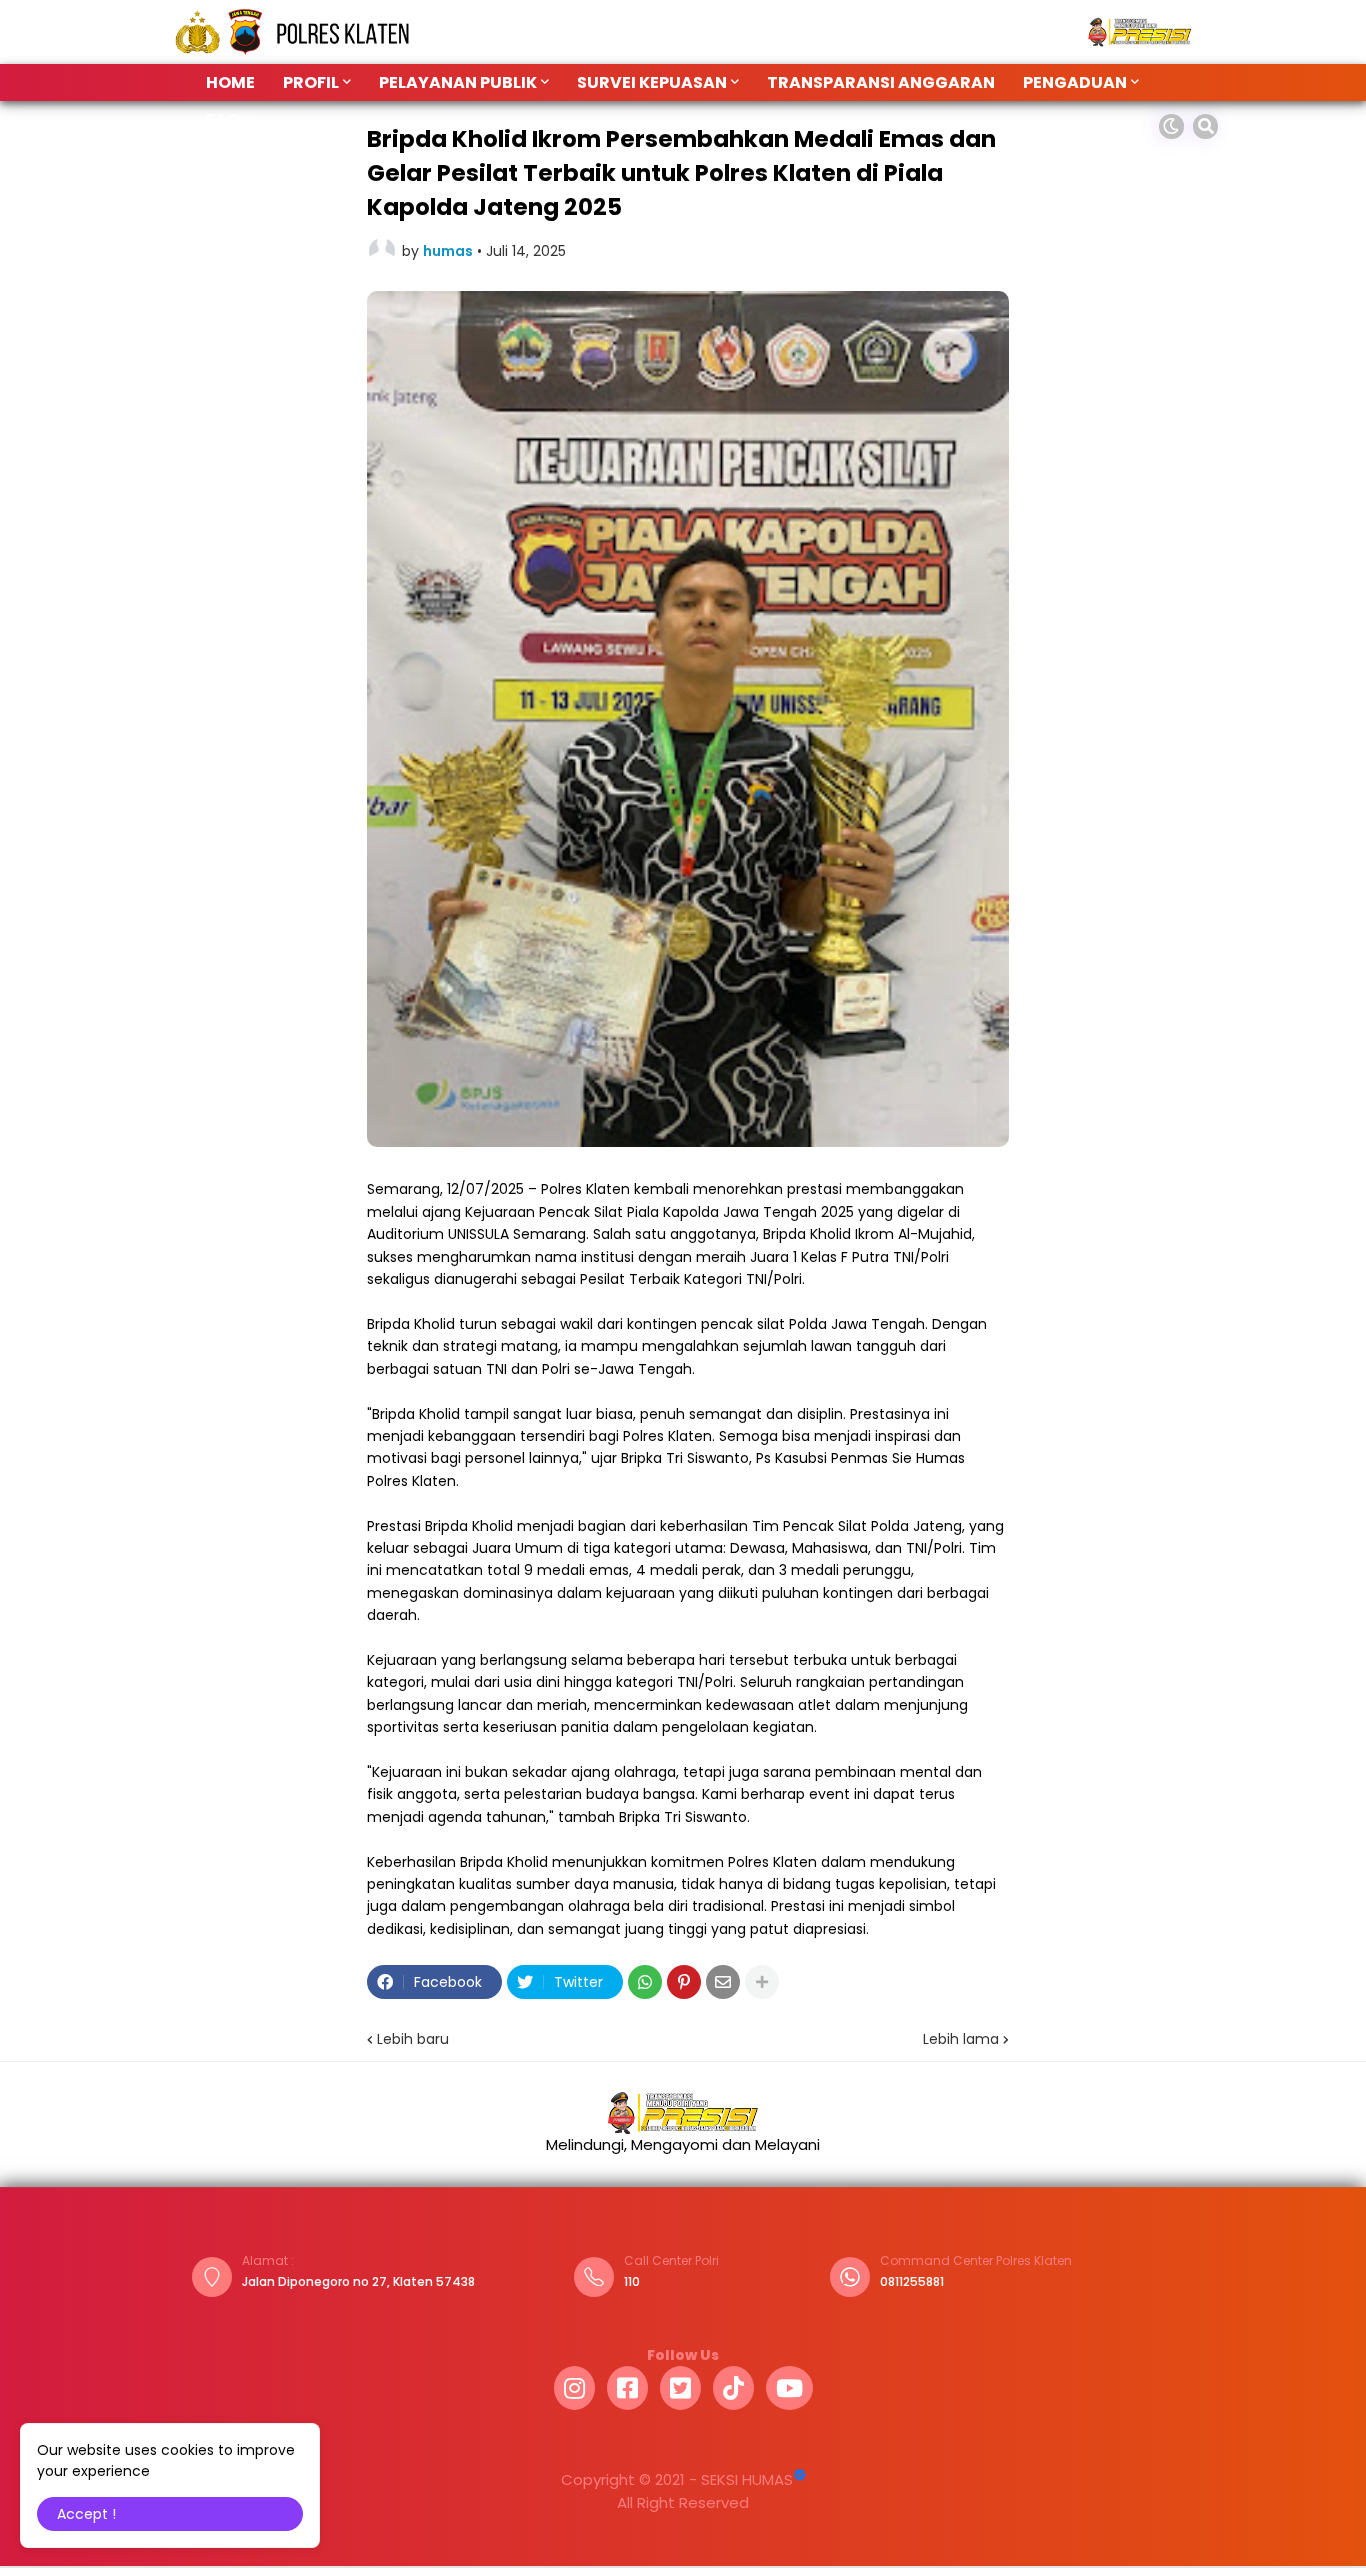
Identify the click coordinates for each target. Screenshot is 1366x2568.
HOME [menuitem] (230, 82)
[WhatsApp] (645, 1982)
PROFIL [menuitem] (311, 82)
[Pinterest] (684, 1982)
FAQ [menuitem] (223, 119)
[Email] (723, 1982)
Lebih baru (413, 2039)
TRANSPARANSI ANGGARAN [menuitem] (881, 82)
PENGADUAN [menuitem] (1075, 82)
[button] (1171, 126)
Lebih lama (961, 2039)
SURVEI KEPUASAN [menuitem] (652, 82)
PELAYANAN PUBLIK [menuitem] (458, 82)
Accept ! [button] (86, 2514)
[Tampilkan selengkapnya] (762, 1982)
